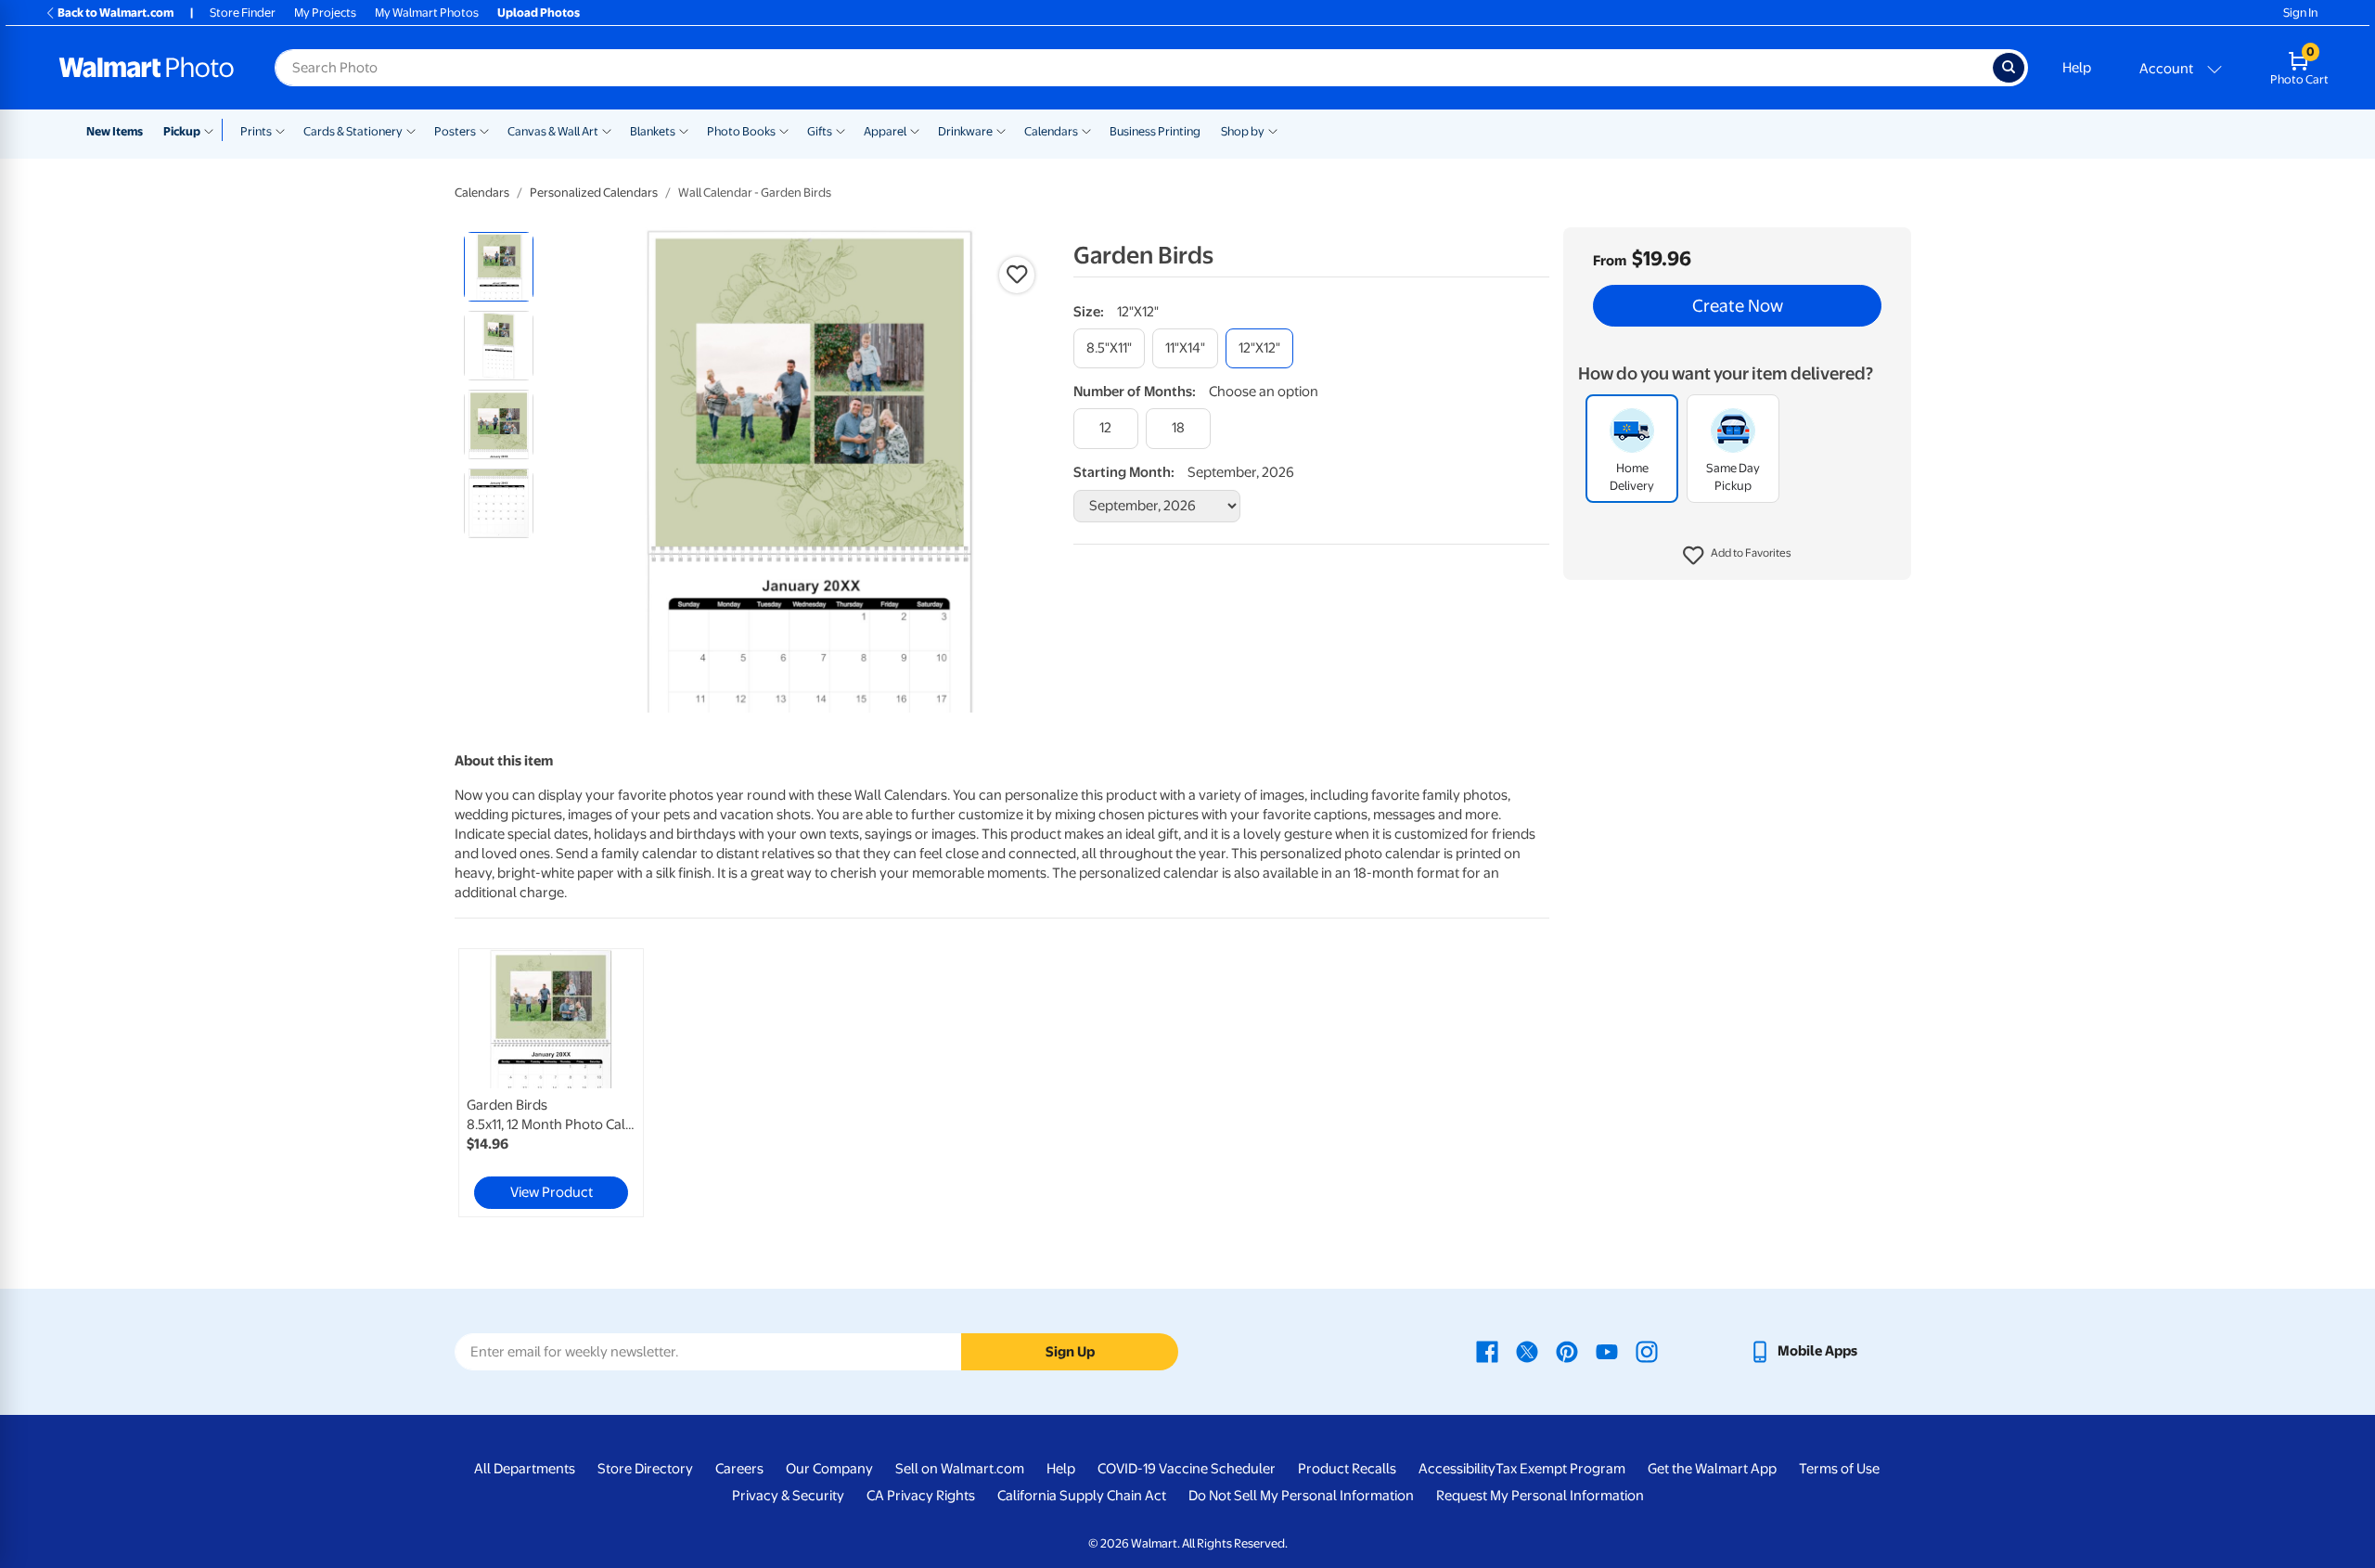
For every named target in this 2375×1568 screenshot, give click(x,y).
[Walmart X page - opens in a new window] (1527, 1351)
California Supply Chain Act (1082, 1496)
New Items (115, 131)
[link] (551, 1083)
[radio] (499, 267)
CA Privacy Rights (921, 1496)
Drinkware (965, 131)
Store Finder (243, 13)
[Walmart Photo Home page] (147, 68)
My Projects (325, 13)
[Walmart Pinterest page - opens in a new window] (1567, 1351)
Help (2077, 68)
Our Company (829, 1469)
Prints (256, 131)
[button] (1737, 557)
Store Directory (645, 1469)
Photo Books (741, 131)
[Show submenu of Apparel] (915, 130)
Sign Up (1070, 1352)
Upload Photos (539, 13)
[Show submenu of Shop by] (1273, 130)
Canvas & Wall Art (553, 131)
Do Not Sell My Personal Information (1301, 1496)
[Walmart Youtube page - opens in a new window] (1607, 1351)
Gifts (820, 131)
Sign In (2300, 13)
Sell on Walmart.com (960, 1469)
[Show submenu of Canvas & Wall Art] (607, 130)
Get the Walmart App (1712, 1469)
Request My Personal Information (1540, 1496)
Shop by (1243, 131)
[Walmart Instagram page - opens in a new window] (1647, 1351)
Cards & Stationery (353, 131)
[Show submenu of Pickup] (213, 130)
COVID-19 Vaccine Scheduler (1187, 1469)
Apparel (885, 131)
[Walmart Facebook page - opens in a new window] (1487, 1351)
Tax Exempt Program (1560, 1469)
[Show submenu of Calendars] (1086, 130)
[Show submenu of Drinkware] (1001, 130)
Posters (455, 131)
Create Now (1738, 306)
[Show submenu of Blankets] (684, 130)
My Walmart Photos (427, 13)
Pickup (182, 131)
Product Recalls (1347, 1469)
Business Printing (1155, 131)
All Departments (525, 1469)
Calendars (1051, 131)
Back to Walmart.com (116, 13)
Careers (739, 1469)
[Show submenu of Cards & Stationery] (411, 130)
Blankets (653, 131)
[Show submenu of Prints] (280, 130)
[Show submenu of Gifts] (841, 130)
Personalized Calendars (594, 193)
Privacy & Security (788, 1496)
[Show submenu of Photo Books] (784, 130)
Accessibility (1457, 1469)
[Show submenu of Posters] (484, 130)
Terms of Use (1839, 1469)
